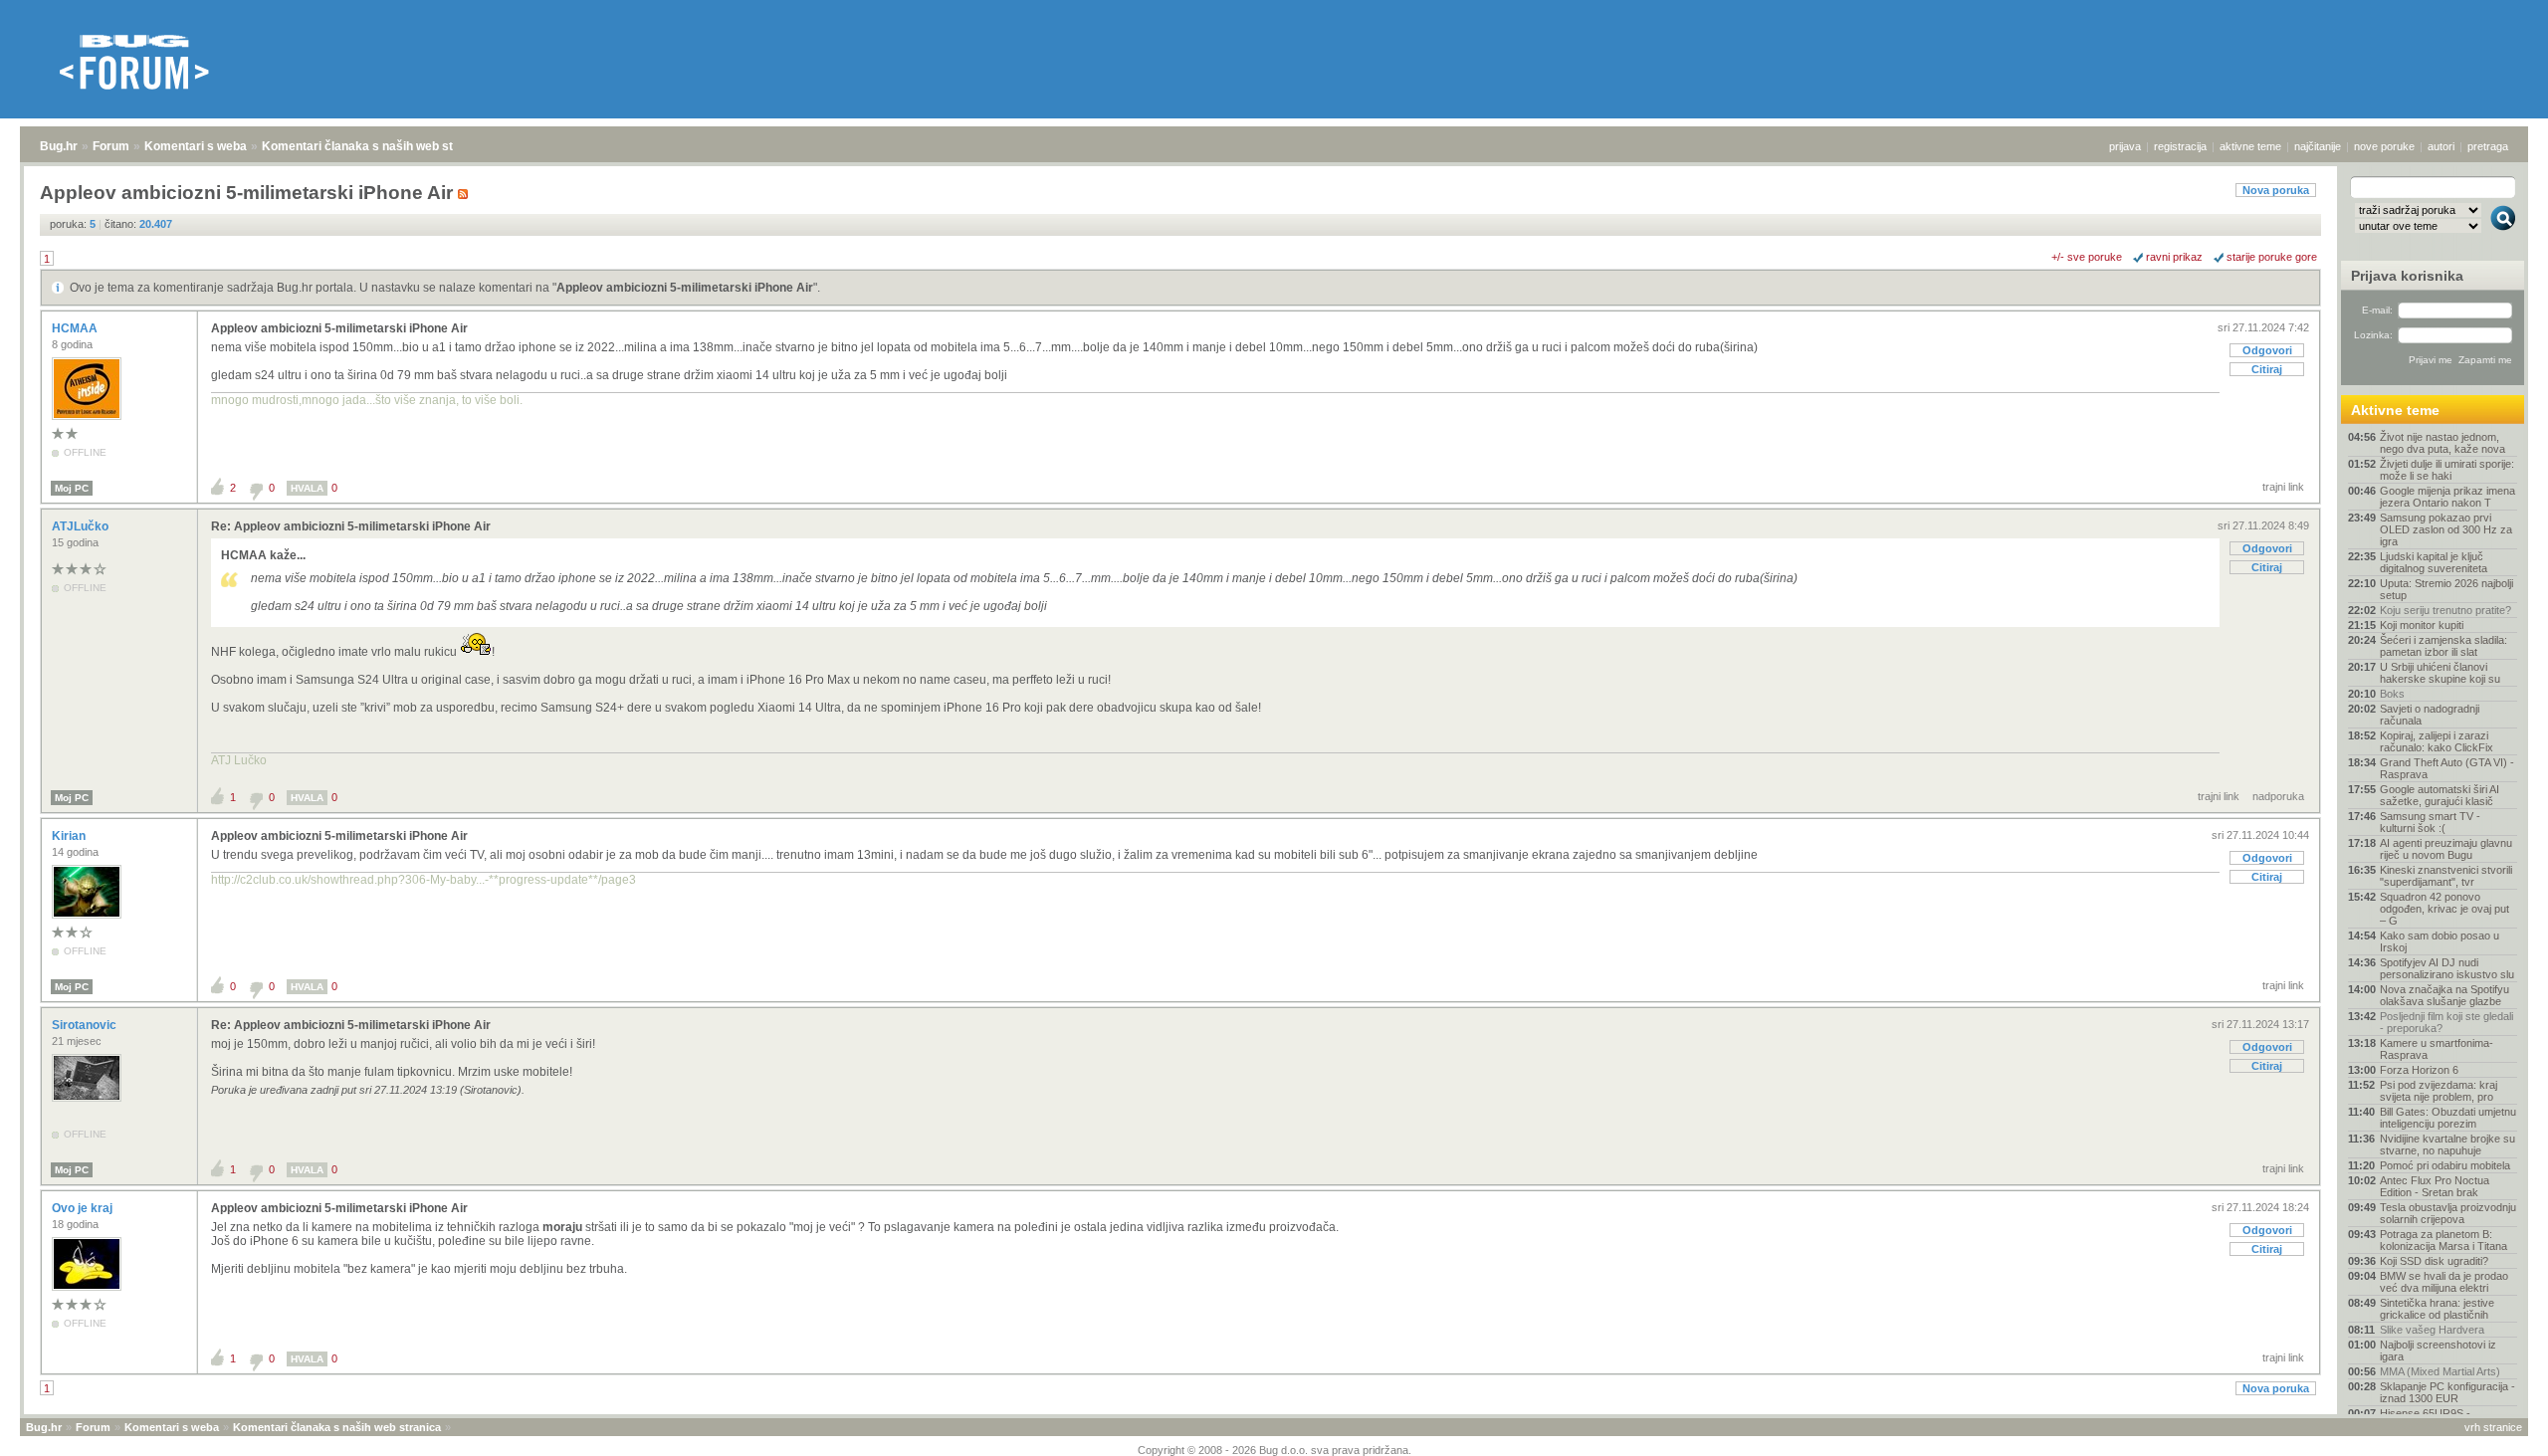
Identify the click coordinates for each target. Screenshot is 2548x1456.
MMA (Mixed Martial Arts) (2440, 1371)
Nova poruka (2276, 190)
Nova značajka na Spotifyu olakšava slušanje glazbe (2444, 995)
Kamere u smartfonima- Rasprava (2437, 1049)
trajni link (2283, 487)
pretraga (2488, 146)
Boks (2392, 694)
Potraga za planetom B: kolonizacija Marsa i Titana (2443, 1240)
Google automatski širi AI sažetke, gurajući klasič (2440, 795)
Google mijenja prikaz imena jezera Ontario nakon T (2447, 497)
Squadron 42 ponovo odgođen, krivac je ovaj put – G (2444, 909)
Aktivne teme (2395, 410)
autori (2441, 146)
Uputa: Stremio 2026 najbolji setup (2446, 589)
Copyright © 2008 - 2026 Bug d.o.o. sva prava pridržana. (1274, 1450)
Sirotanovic (86, 1025)
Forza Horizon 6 (2419, 1070)
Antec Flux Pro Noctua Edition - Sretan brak (2435, 1186)
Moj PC (72, 488)
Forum (111, 146)
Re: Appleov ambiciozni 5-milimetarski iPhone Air (351, 526)
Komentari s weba (196, 146)
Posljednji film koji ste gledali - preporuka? (2446, 1022)
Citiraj (2267, 369)
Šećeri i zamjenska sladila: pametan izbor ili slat (2443, 646)
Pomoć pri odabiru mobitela (2445, 1165)
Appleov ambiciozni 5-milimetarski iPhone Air (685, 288)
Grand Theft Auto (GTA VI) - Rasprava (2447, 768)
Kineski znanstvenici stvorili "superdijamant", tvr (2446, 876)
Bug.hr (59, 146)
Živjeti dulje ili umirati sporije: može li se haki (2447, 470)
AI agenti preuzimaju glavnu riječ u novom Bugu (2446, 849)
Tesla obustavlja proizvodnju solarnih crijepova (2448, 1213)
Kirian (70, 836)
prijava (2125, 146)
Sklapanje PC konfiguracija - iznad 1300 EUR (2447, 1392)
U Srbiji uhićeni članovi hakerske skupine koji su (2440, 673)
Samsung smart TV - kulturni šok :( (2430, 822)
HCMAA (76, 328)
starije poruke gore (2272, 257)
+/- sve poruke (2087, 257)
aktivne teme (2250, 146)
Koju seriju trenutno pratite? (2445, 610)
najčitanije (2318, 146)
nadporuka (2278, 796)
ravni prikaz (2174, 257)
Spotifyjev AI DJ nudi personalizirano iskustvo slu (2447, 968)
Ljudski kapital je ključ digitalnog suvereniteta (2434, 562)
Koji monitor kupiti (2422, 625)
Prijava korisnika (2407, 276)
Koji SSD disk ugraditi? (2434, 1261)
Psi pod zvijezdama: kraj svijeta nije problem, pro (2439, 1091)
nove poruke (2384, 146)
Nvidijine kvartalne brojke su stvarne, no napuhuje (2447, 1144)
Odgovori (2267, 350)
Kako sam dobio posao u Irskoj (2440, 941)
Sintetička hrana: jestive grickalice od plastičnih (2437, 1309)
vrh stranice (2493, 1427)
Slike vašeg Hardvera (2432, 1330)
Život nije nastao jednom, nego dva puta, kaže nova (2442, 443)
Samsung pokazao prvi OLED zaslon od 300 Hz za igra (2446, 529)
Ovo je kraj (84, 1208)
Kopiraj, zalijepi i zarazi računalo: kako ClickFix (2437, 741)
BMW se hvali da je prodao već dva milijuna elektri (2444, 1282)
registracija (2180, 146)
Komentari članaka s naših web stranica (375, 146)
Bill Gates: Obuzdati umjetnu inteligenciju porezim (2448, 1118)
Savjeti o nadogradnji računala (2430, 715)
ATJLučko (82, 526)
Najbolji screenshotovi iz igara (2438, 1351)
